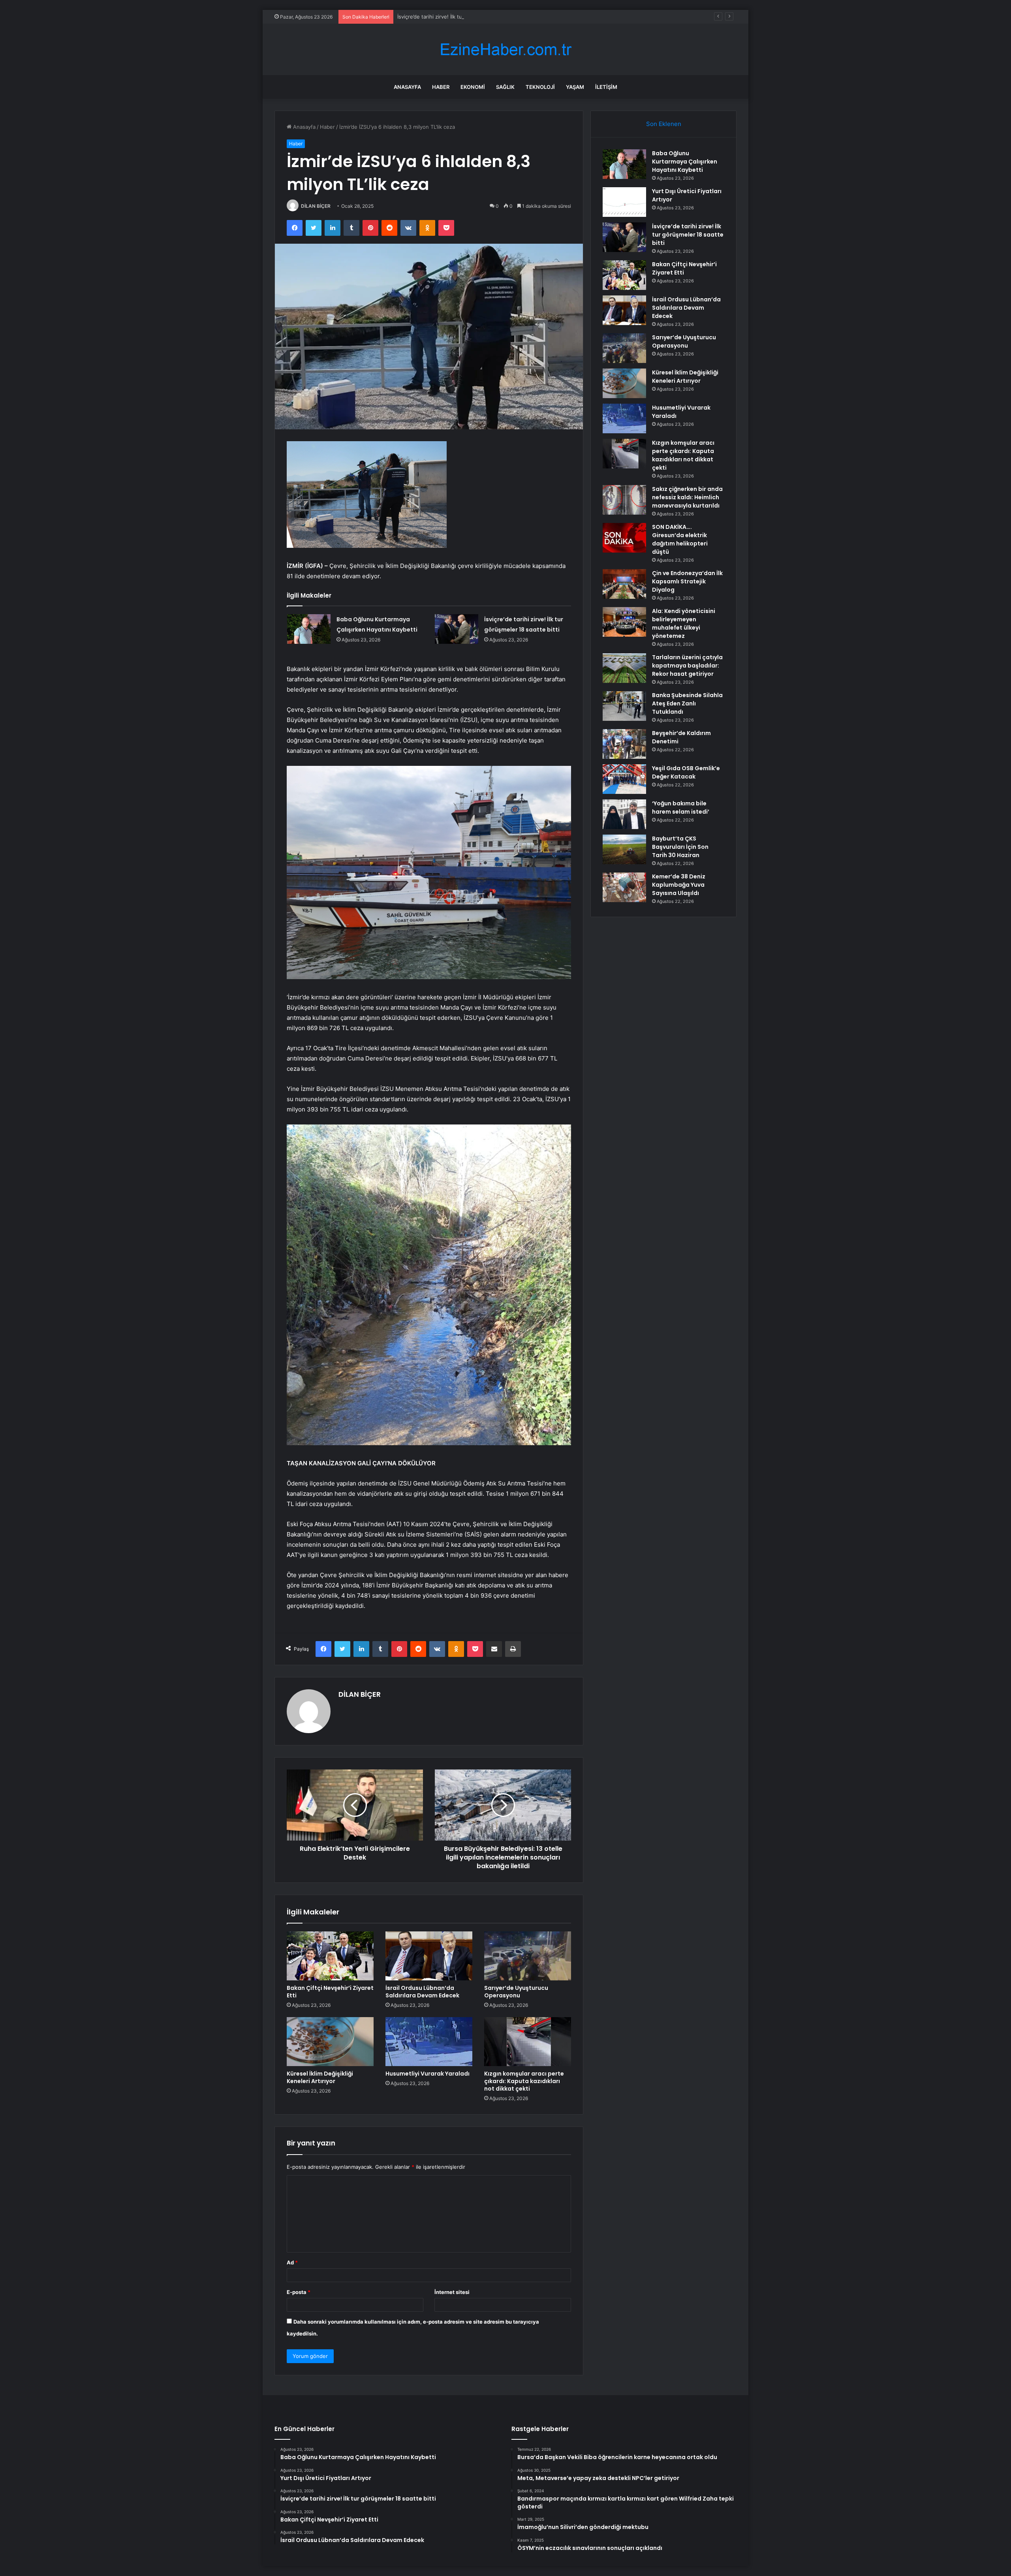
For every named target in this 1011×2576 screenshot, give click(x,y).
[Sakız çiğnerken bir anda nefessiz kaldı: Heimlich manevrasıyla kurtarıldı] (624, 500)
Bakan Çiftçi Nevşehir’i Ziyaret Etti (330, 1992)
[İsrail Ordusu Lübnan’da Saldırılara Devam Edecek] (429, 1956)
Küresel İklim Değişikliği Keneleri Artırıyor (320, 2077)
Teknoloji (540, 87)
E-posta (299, 2292)
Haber (441, 87)
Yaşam (575, 87)
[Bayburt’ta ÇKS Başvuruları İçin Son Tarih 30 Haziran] (624, 849)
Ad (292, 2262)
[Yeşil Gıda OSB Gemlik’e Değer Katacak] (624, 779)
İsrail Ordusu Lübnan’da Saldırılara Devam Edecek (422, 1992)
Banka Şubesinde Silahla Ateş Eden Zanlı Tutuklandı (687, 703)
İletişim (606, 87)
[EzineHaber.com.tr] (505, 50)
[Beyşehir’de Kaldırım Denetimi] (624, 744)
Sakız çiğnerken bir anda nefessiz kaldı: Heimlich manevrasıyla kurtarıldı (687, 497)
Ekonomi (473, 87)
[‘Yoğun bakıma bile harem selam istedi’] (624, 814)
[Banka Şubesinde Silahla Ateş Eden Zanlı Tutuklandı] (624, 706)
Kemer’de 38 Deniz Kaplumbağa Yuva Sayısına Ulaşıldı (679, 885)
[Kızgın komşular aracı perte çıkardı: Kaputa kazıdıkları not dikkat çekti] (528, 2042)
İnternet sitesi (452, 2292)
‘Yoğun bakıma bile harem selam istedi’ (681, 808)
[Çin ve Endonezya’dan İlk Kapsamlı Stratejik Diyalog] (624, 584)
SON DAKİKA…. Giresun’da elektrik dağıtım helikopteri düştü (680, 539)
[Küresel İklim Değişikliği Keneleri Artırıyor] (330, 2042)
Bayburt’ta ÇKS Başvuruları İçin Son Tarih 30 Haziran (680, 847)
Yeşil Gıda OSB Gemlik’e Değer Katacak (686, 772)
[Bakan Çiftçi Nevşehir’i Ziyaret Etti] (330, 1956)
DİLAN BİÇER (316, 206)
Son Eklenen (664, 124)
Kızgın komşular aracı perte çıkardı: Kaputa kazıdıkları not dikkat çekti (524, 2081)
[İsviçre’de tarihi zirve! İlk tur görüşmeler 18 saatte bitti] (457, 629)
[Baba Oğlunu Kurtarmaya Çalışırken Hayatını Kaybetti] (309, 629)
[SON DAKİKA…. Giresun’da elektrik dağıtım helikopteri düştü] (624, 538)
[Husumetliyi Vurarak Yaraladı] (429, 2042)
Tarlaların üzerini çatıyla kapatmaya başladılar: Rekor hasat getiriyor (687, 666)
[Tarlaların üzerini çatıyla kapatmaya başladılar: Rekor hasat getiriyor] (624, 668)
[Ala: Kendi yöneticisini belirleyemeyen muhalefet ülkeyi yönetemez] (624, 622)
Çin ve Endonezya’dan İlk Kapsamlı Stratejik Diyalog (687, 581)
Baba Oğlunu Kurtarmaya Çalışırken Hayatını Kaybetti (685, 162)
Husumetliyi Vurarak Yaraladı (428, 2074)
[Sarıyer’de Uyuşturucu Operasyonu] (528, 1956)
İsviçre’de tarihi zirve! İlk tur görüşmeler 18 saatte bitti (688, 235)
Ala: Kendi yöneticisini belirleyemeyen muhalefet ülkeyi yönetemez (684, 623)
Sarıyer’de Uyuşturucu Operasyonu (516, 1992)
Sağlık (505, 87)
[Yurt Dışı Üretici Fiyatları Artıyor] (624, 202)
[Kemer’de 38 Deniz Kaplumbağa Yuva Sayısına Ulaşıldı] (624, 887)
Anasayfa (407, 87)
